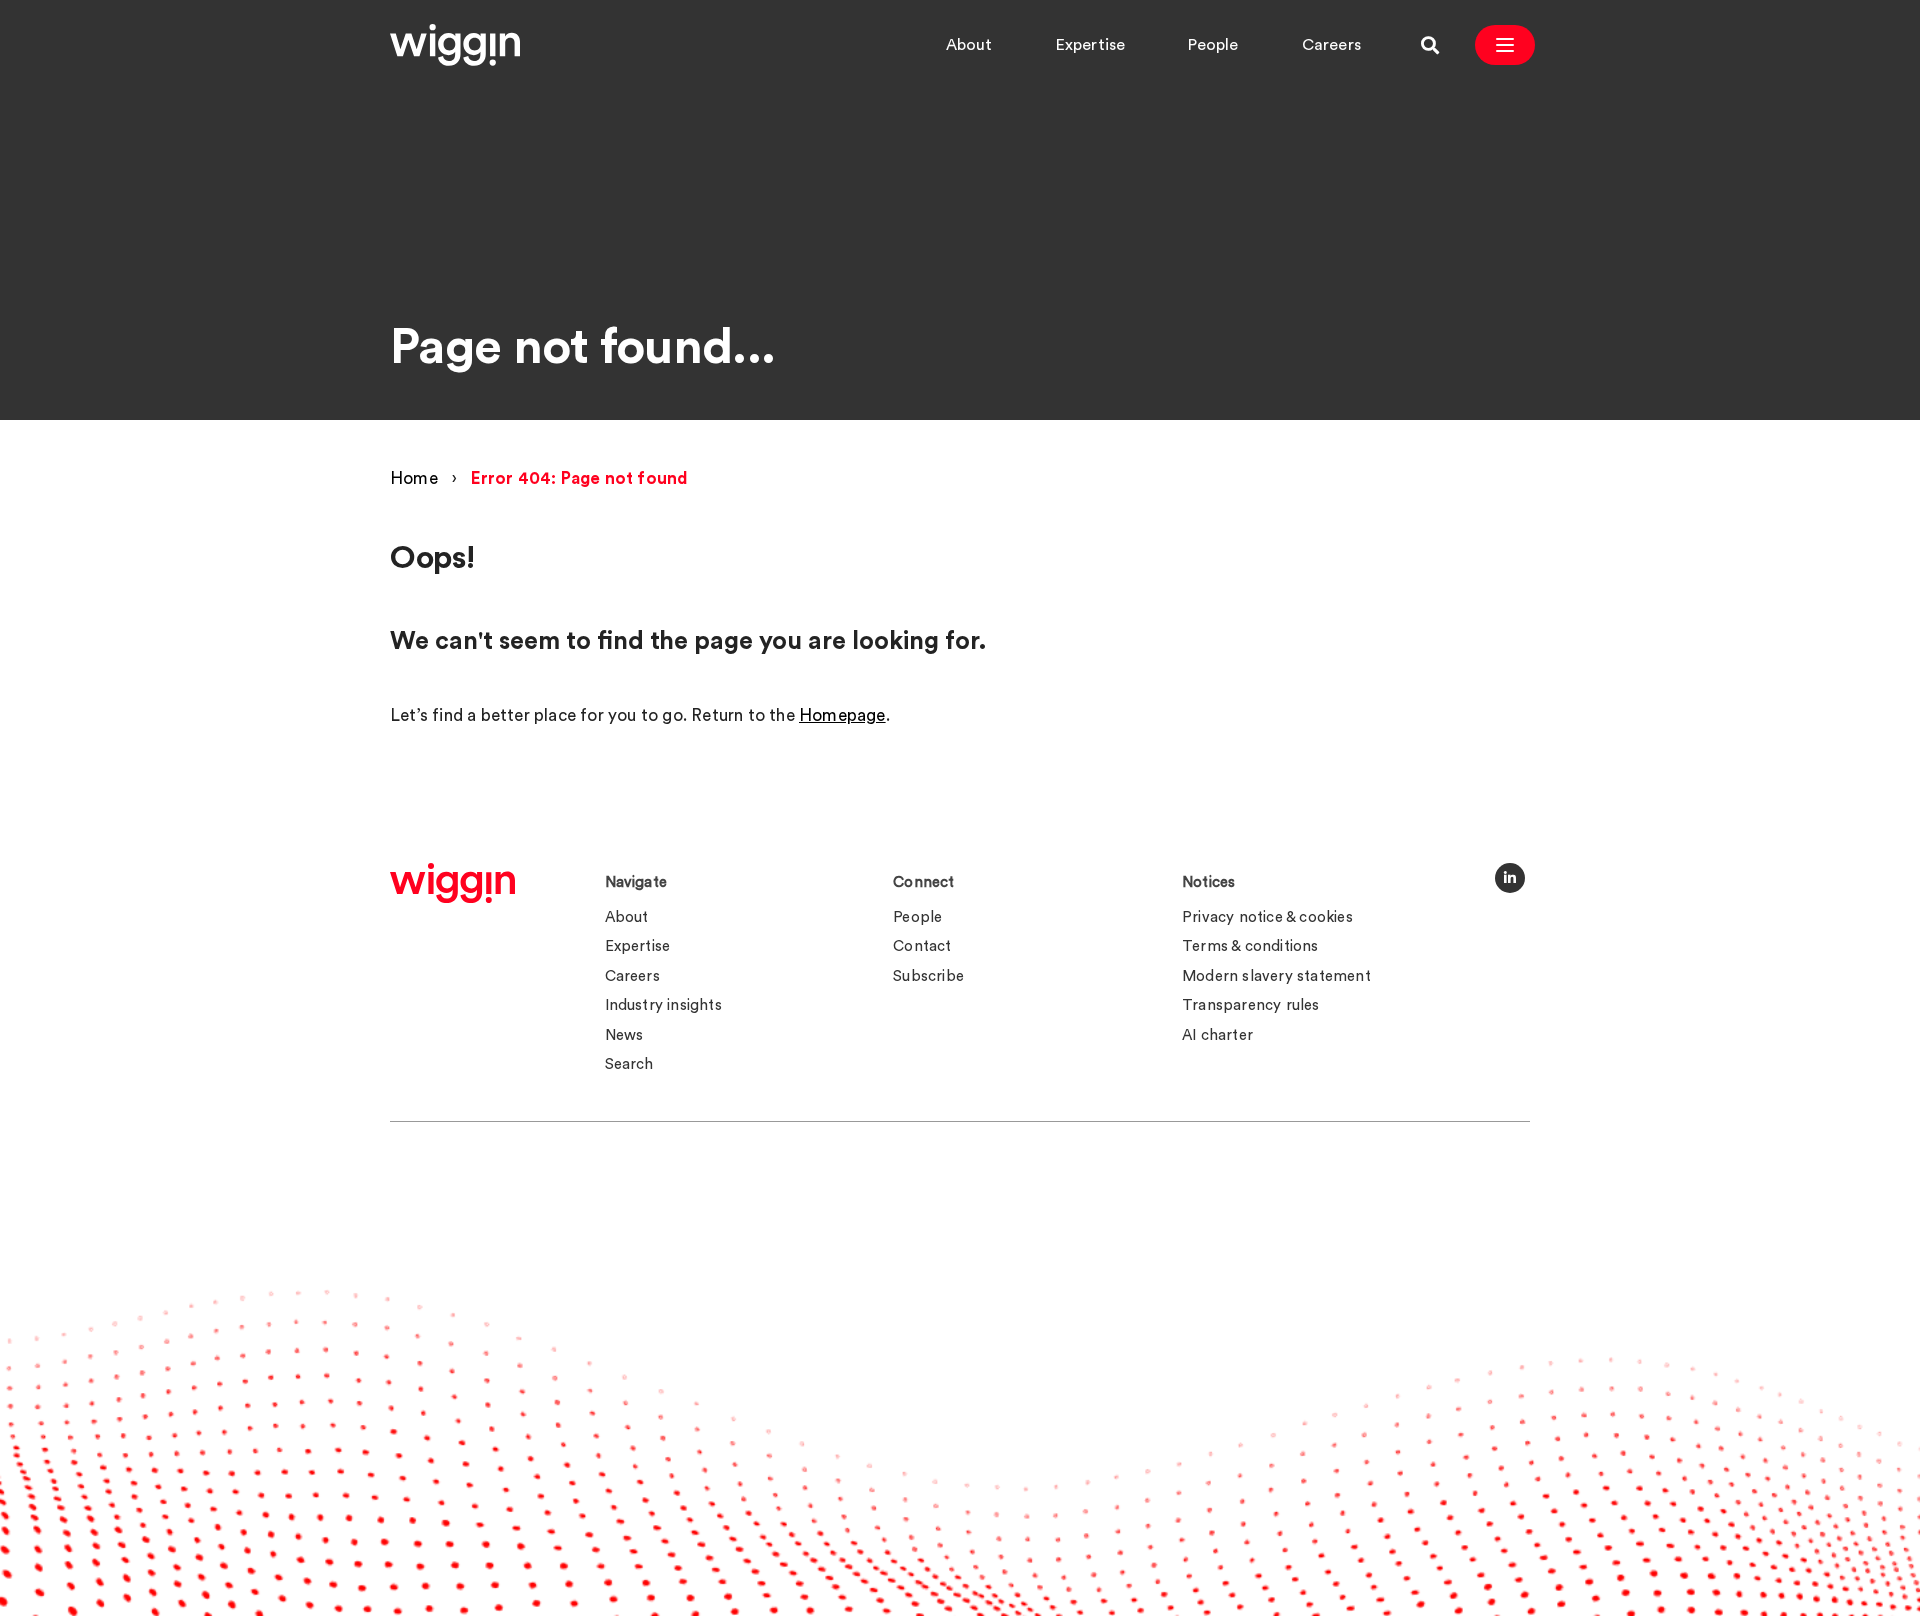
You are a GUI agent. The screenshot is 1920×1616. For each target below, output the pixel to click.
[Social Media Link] (1510, 878)
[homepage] (452, 883)
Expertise (1091, 45)
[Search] (1430, 45)
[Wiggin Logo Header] (455, 45)
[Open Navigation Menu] (1505, 45)
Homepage (842, 715)
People (1213, 45)
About (969, 45)
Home (414, 478)
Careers (1331, 45)
